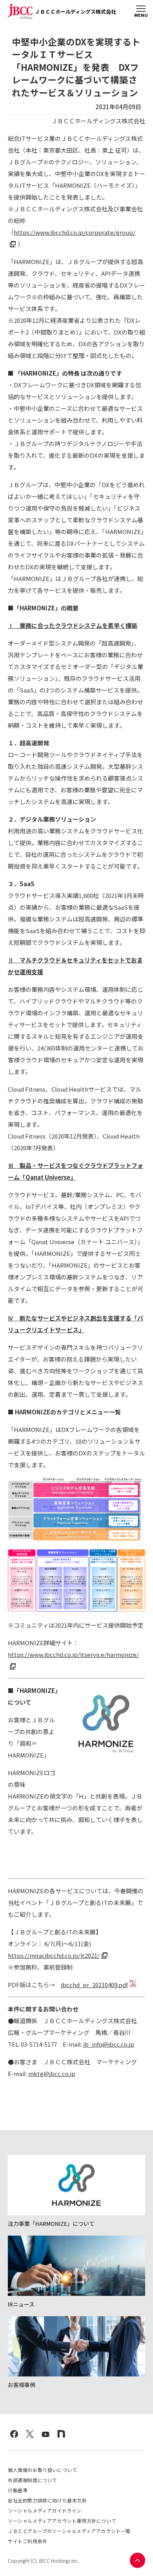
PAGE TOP (137, 2560)
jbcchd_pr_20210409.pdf (94, 1985)
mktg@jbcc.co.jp (52, 2073)
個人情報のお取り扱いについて (42, 2470)
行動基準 (18, 2490)
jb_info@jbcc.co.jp (109, 2044)
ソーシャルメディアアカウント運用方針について (62, 2521)
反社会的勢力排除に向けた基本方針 (47, 2500)
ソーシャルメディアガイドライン (45, 2510)
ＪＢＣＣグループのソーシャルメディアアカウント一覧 (69, 2531)
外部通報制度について (33, 2480)
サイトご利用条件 (28, 2541)
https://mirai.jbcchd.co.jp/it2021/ (54, 1955)
